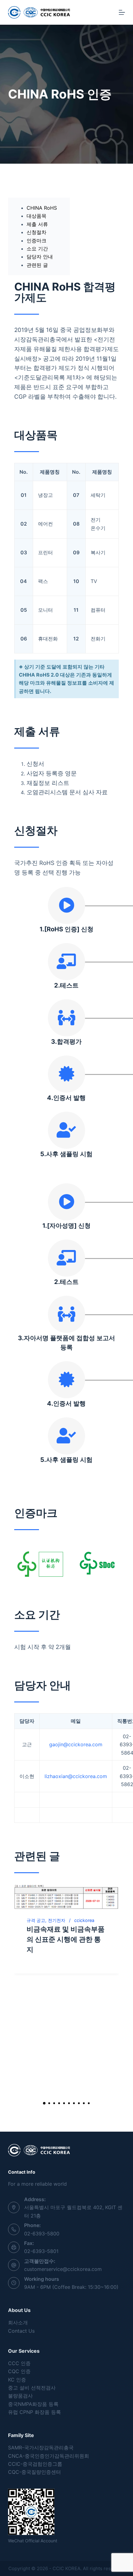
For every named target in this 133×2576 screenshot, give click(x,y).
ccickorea (84, 1920)
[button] (44, 2103)
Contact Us (21, 2331)
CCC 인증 (19, 2363)
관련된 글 (37, 265)
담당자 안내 (40, 257)
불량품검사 (20, 2396)
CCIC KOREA (66, 2568)
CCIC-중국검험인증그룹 (35, 2464)
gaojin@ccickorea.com (76, 1744)
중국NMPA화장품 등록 (33, 2404)
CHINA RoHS (42, 208)
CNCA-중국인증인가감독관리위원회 (49, 2456)
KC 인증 (17, 2380)
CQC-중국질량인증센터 (34, 2472)
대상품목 (36, 216)
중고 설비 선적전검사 (32, 2388)
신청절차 (36, 232)
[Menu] (122, 12)
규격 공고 (36, 1920)
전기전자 (57, 1920)
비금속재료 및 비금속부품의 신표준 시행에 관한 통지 (66, 1939)
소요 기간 (37, 249)
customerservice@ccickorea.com (63, 2269)
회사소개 (18, 2322)
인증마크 (36, 241)
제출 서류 (37, 224)
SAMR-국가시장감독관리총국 (41, 2448)
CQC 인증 (19, 2371)
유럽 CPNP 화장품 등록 (34, 2412)
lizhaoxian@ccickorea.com (76, 1776)
